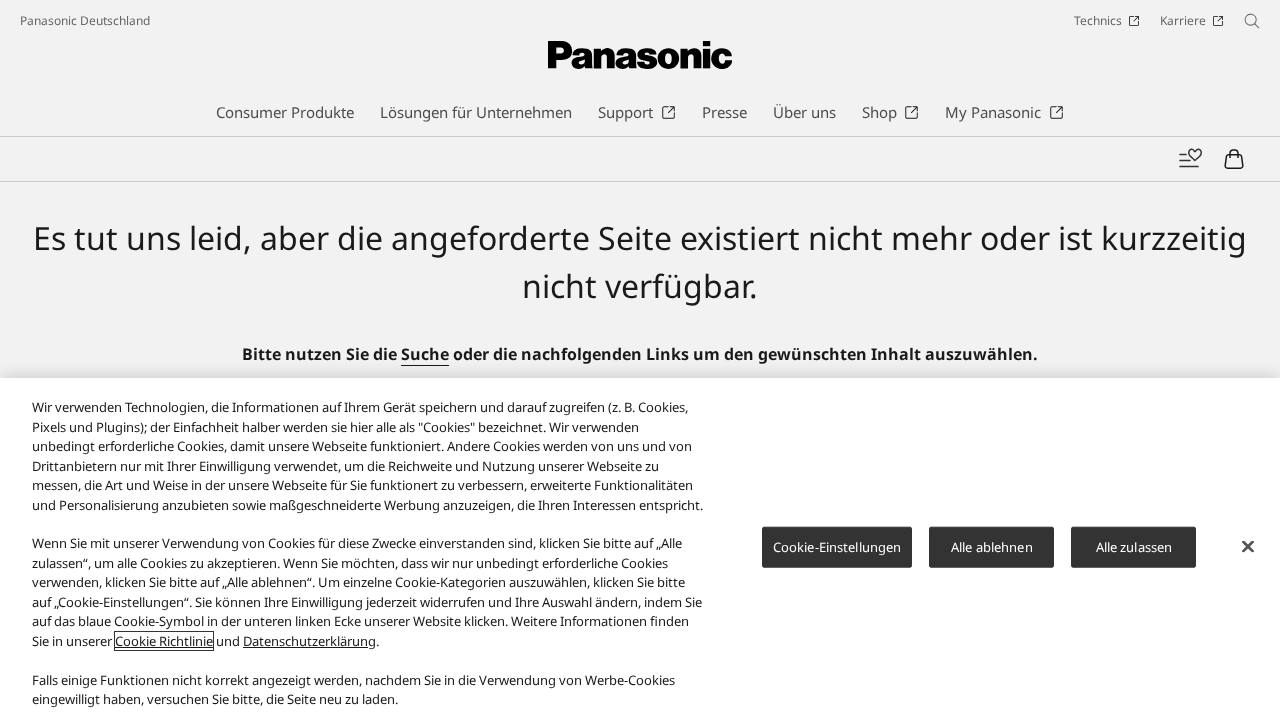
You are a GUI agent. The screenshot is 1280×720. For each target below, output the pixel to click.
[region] (640, 549)
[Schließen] (1248, 546)
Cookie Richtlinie (164, 641)
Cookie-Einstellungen (837, 547)
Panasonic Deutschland (85, 20)
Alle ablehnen (992, 547)
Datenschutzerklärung (309, 641)
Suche (425, 354)
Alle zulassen (1134, 547)
